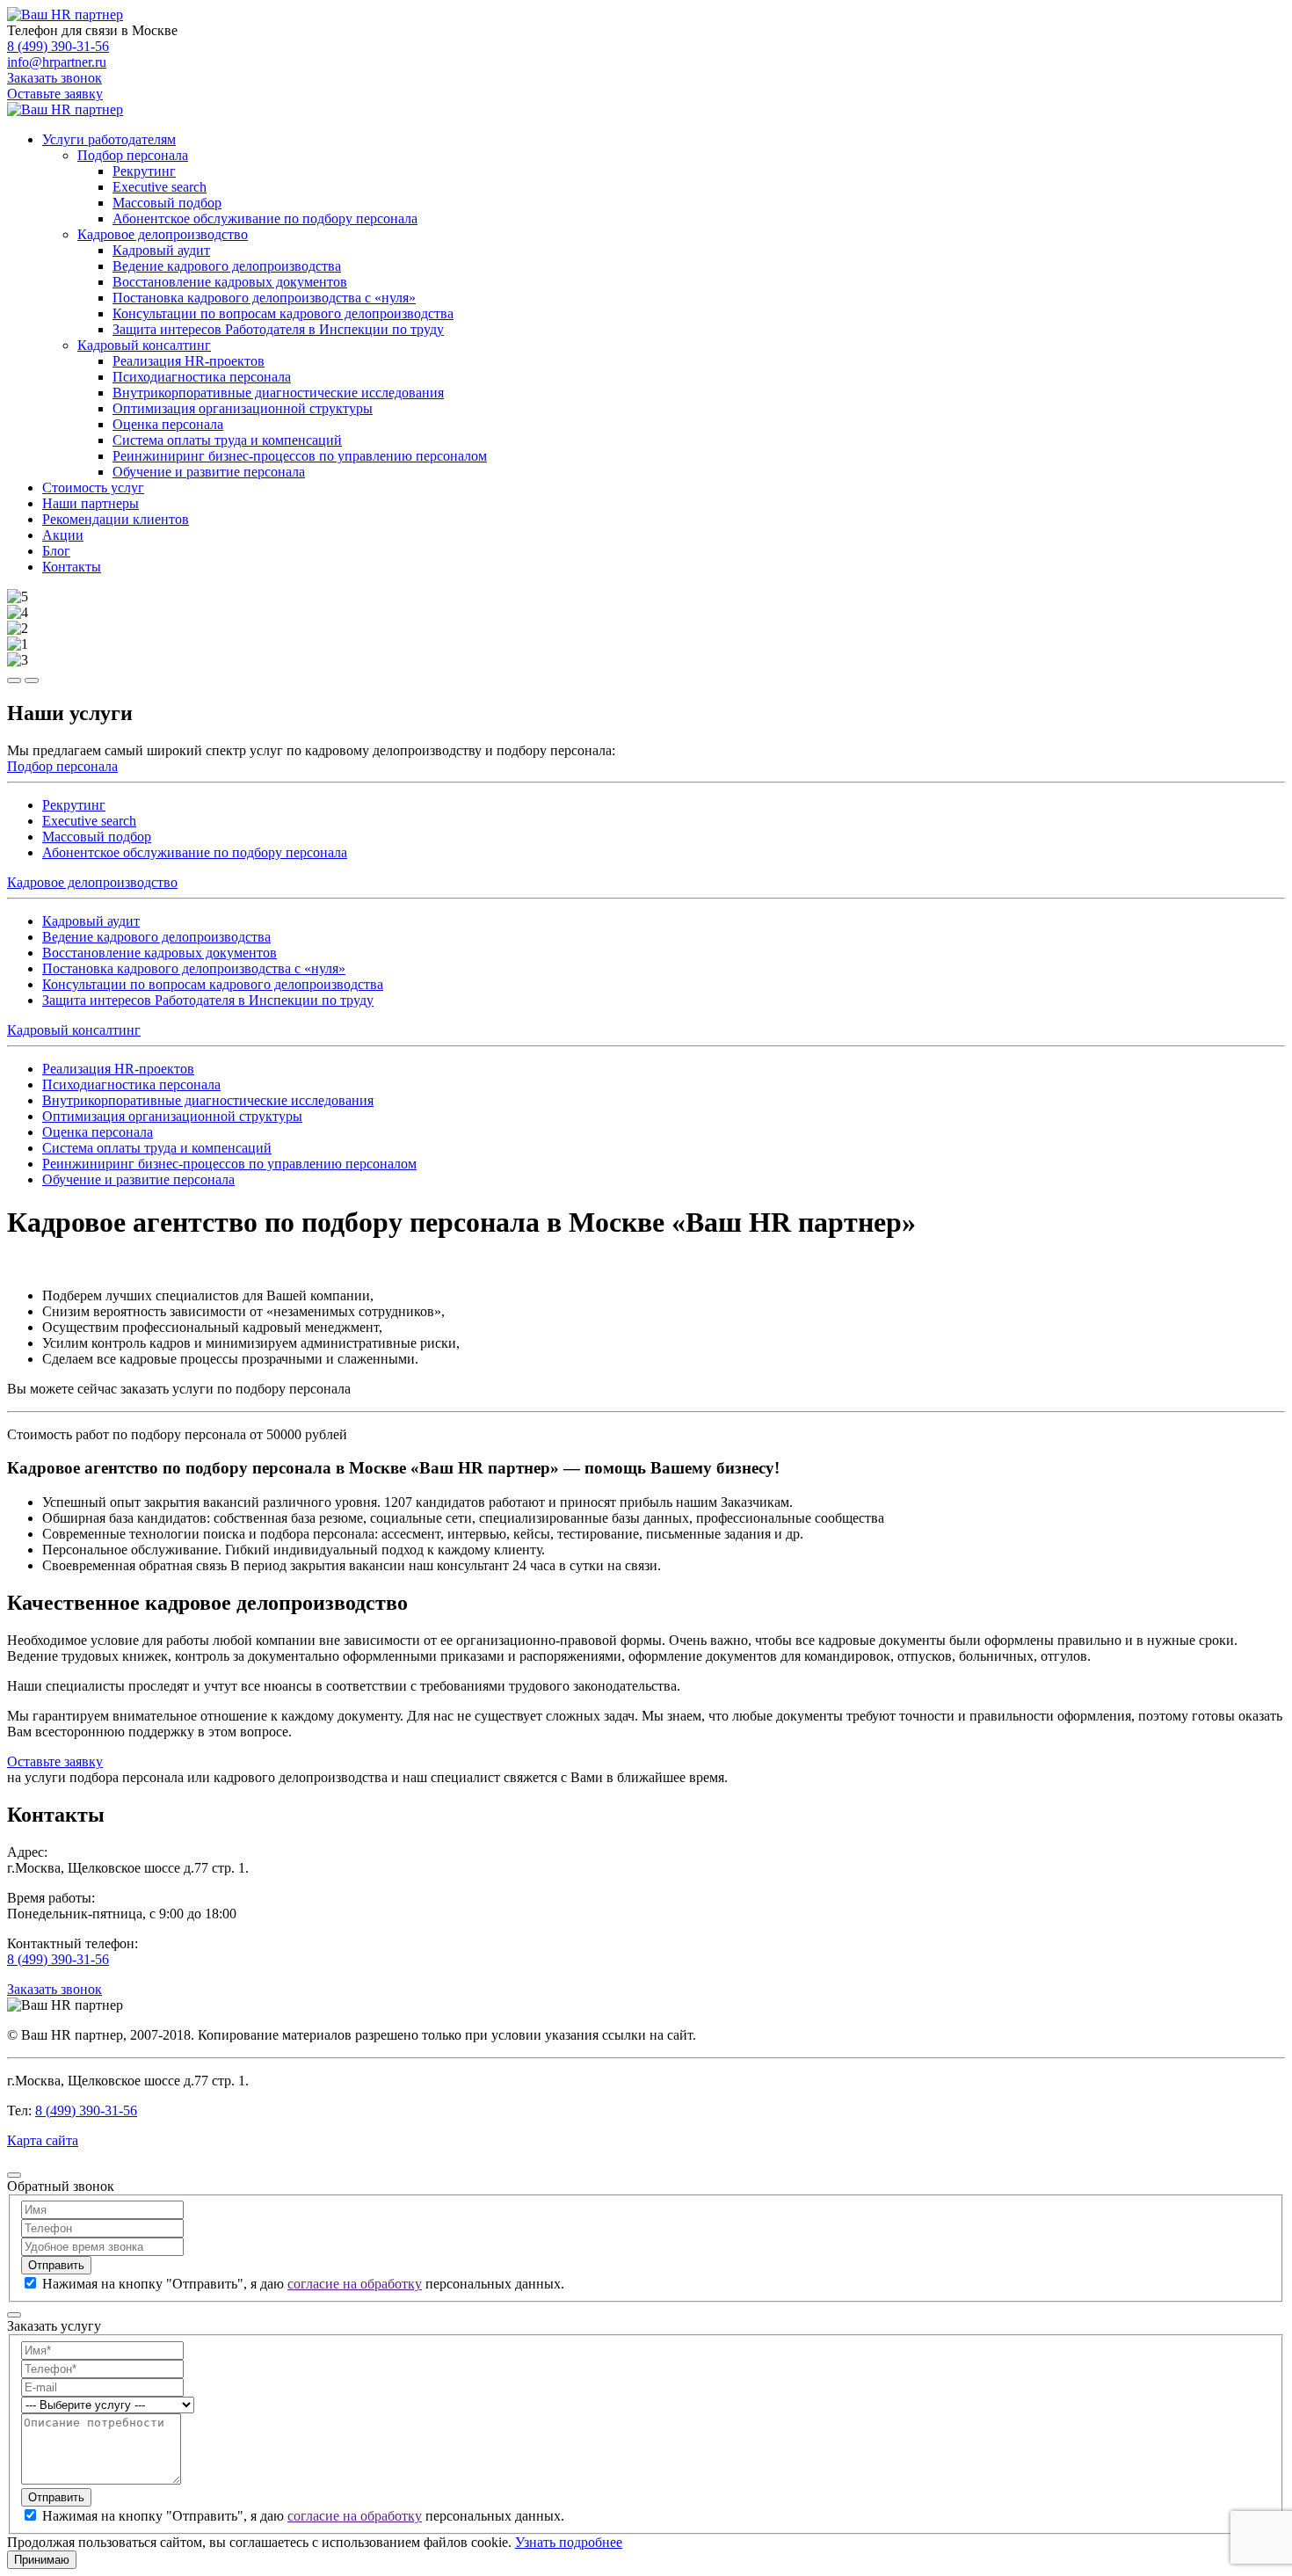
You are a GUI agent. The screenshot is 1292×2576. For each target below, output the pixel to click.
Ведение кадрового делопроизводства (227, 266)
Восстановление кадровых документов (230, 282)
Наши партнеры (91, 503)
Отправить (56, 2265)
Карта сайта (43, 2140)
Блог (56, 551)
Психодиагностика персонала (202, 377)
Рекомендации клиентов (116, 519)
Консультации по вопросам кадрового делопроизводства (283, 313)
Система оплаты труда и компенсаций (227, 440)
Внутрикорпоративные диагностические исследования (278, 393)
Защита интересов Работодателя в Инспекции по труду (278, 329)
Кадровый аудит (161, 250)
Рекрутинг (144, 171)
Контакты (72, 567)
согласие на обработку (355, 2284)
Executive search (160, 187)
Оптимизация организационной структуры (243, 408)
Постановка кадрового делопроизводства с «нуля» (264, 298)
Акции (63, 535)
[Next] (32, 680)
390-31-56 (58, 46)
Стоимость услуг (93, 488)
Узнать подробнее (569, 2542)
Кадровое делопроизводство (163, 234)
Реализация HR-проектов (189, 361)
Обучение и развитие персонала (209, 472)
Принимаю (42, 2560)
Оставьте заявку (55, 94)
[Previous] (14, 680)
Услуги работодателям (109, 139)
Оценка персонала (168, 424)
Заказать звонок (54, 78)
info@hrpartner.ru (57, 62)
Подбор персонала (133, 155)
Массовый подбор (167, 203)
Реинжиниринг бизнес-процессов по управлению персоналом (300, 456)
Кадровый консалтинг (144, 345)
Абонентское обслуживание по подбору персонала (265, 218)
